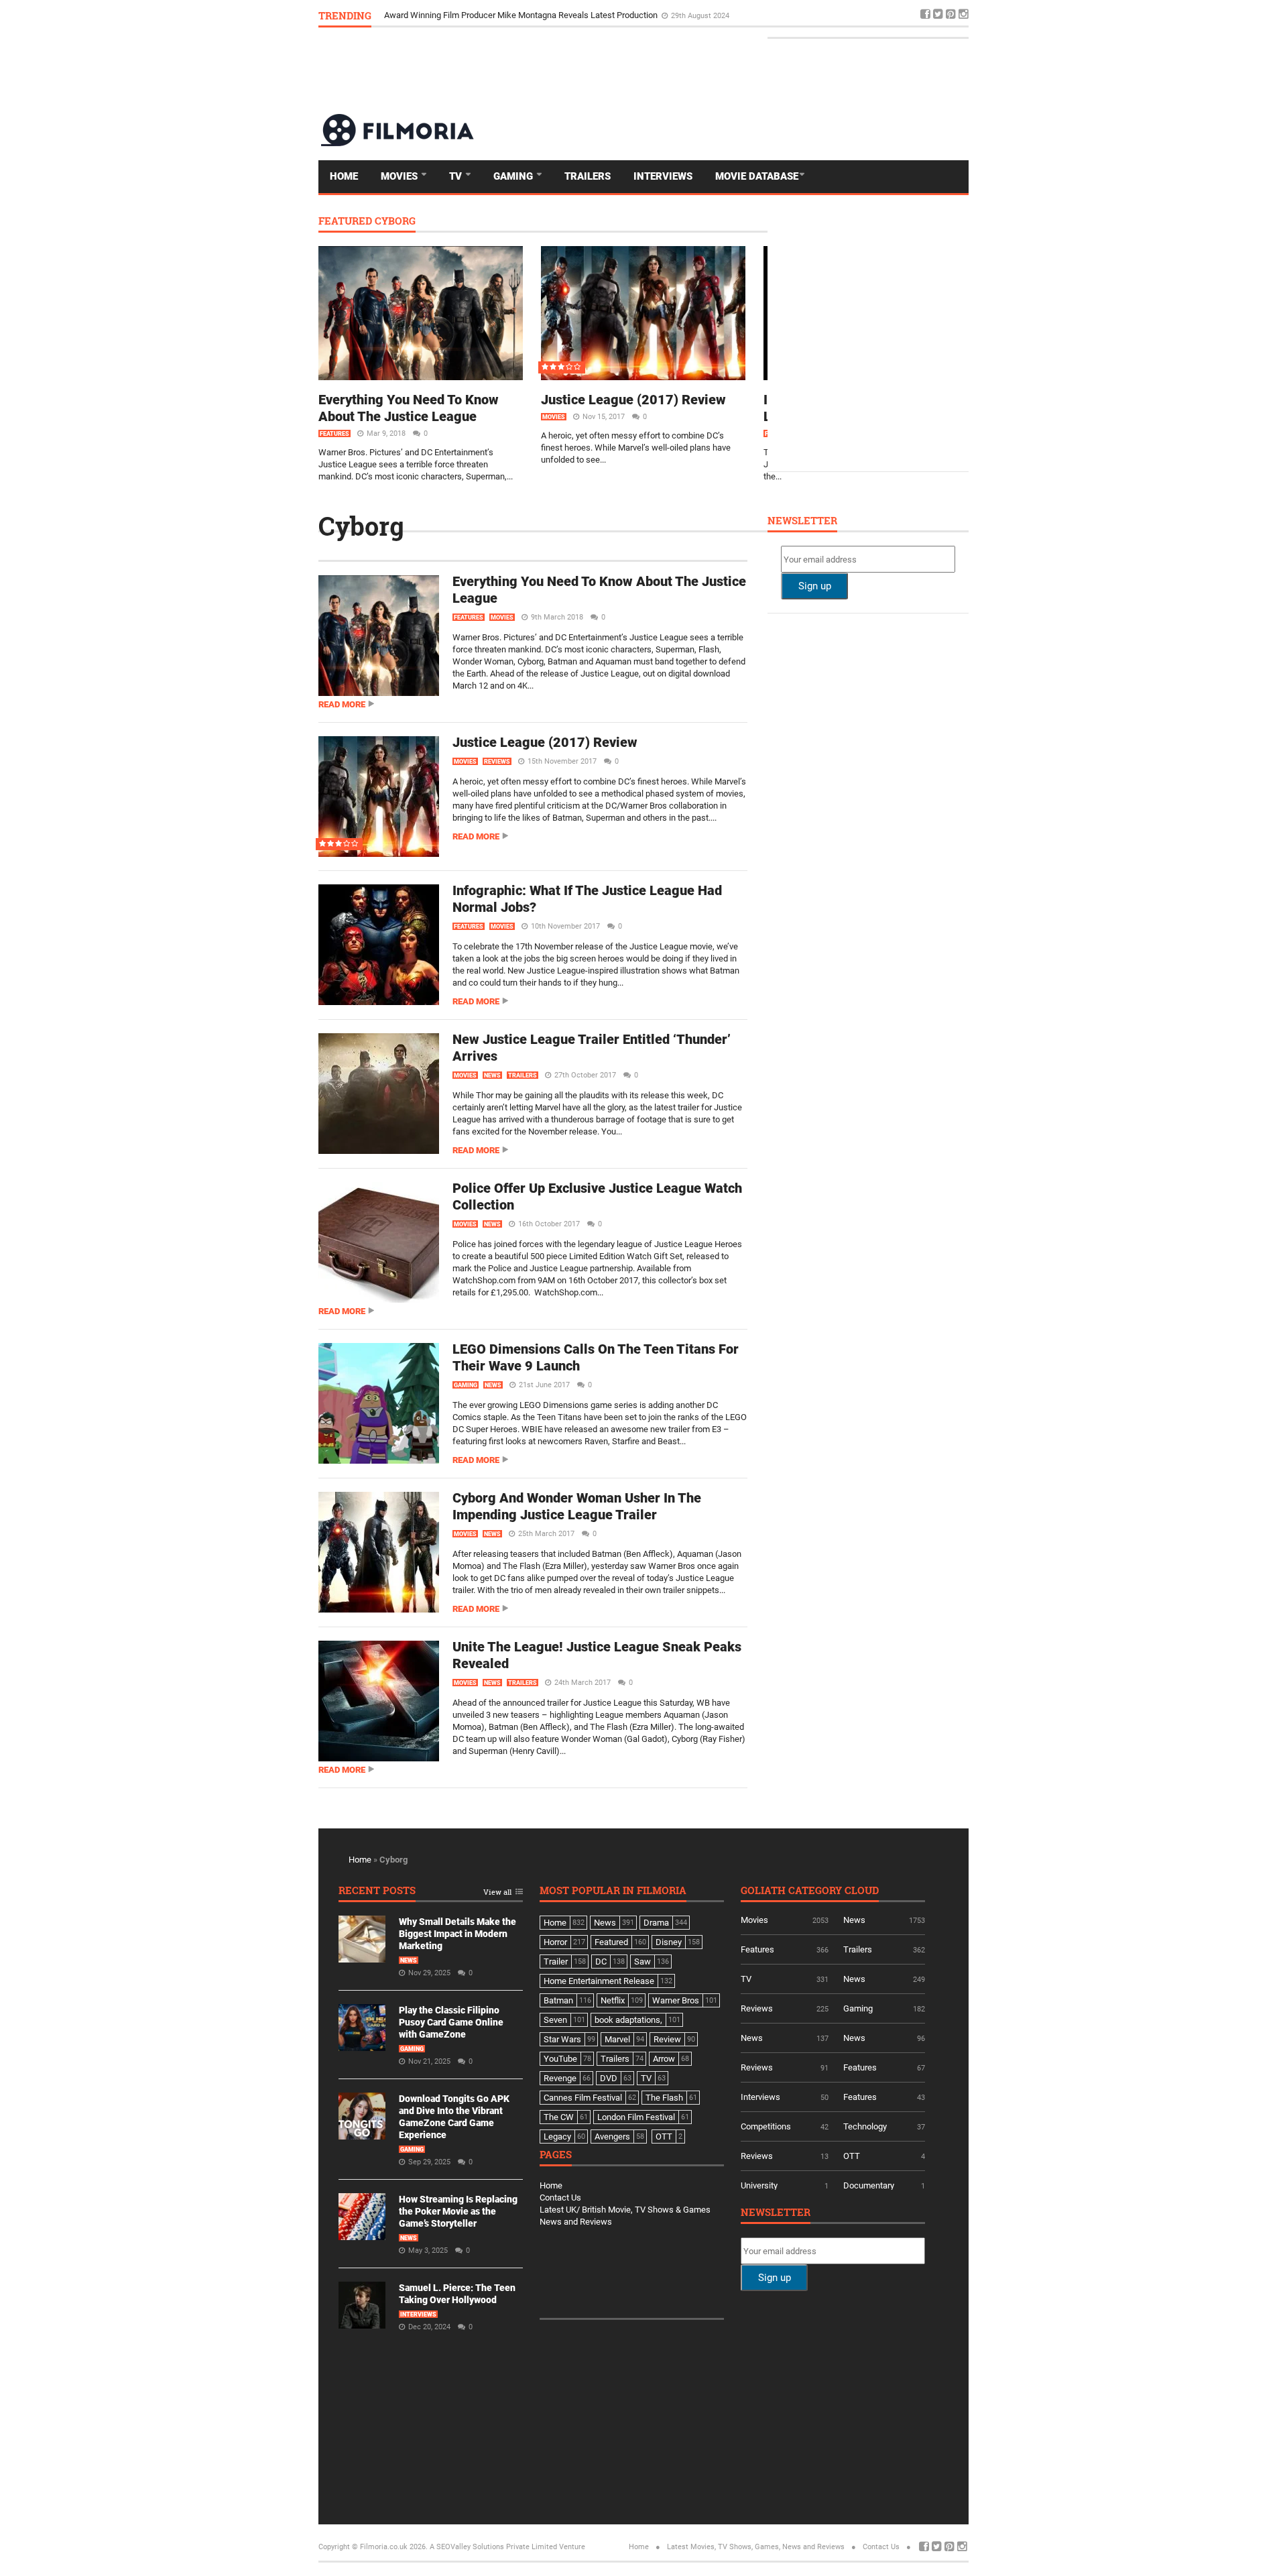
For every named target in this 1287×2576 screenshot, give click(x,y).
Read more (342, 704)
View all (497, 1892)
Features (334, 434)
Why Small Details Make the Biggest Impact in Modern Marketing (457, 1934)
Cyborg (361, 526)
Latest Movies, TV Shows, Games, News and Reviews (756, 2547)
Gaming (514, 176)
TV (457, 176)
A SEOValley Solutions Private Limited (493, 2547)
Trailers (588, 176)
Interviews (663, 176)
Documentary (869, 2185)
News (492, 1075)
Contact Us (560, 2198)
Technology (865, 2126)
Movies (401, 176)
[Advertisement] (725, 70)
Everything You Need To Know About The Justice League (409, 408)
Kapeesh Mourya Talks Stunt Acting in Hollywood (479, 15)
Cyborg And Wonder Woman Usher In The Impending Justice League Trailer (577, 1506)
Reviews (497, 762)
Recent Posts (377, 1891)
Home (344, 176)
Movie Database (757, 176)
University (759, 2185)
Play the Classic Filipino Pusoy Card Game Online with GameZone (451, 2022)
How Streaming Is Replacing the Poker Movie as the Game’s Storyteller (458, 2211)
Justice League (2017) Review (633, 400)
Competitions (766, 2126)
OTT (852, 2156)
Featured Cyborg (367, 222)
